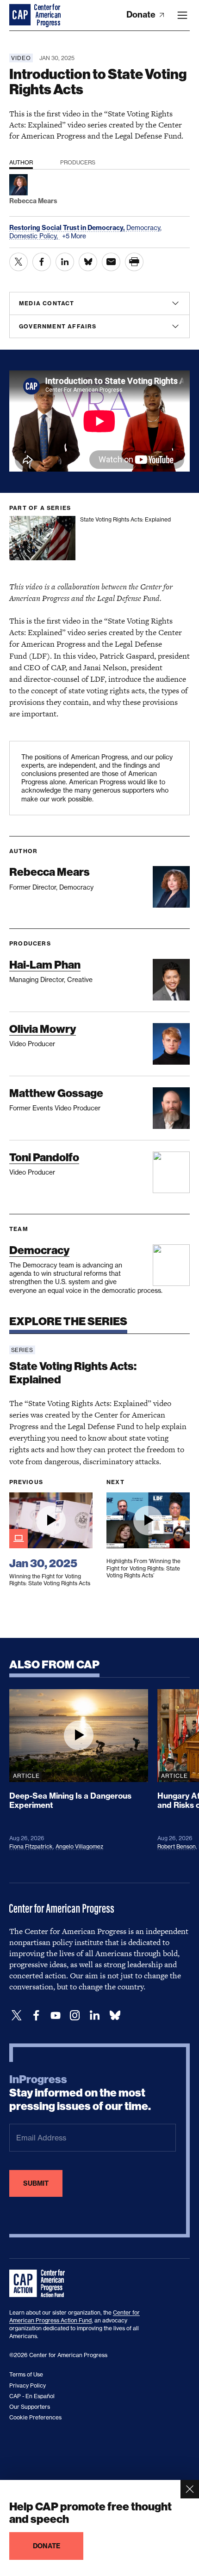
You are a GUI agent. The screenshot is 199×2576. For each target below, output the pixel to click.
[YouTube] (56, 2015)
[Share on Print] (134, 262)
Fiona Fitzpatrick (31, 1846)
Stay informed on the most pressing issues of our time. (80, 2093)
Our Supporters (30, 2407)
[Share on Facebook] (42, 262)
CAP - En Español (32, 2396)
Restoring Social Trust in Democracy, (68, 228)
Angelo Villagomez (79, 1846)
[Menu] (182, 15)
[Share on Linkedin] (65, 262)
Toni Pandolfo (44, 1157)
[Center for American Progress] (21, 15)
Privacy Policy (28, 2385)
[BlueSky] (115, 2015)
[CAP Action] (40, 2284)
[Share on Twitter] (19, 262)
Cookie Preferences (35, 2417)
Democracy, (144, 227)
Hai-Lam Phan (45, 965)
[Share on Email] (111, 262)
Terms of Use (26, 2374)
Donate (142, 15)
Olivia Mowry (43, 1029)
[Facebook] (36, 2015)
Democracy (39, 1250)
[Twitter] (17, 2015)
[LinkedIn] (94, 2015)
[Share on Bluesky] (88, 262)
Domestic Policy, (34, 236)
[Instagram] (75, 2015)
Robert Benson (177, 1846)
